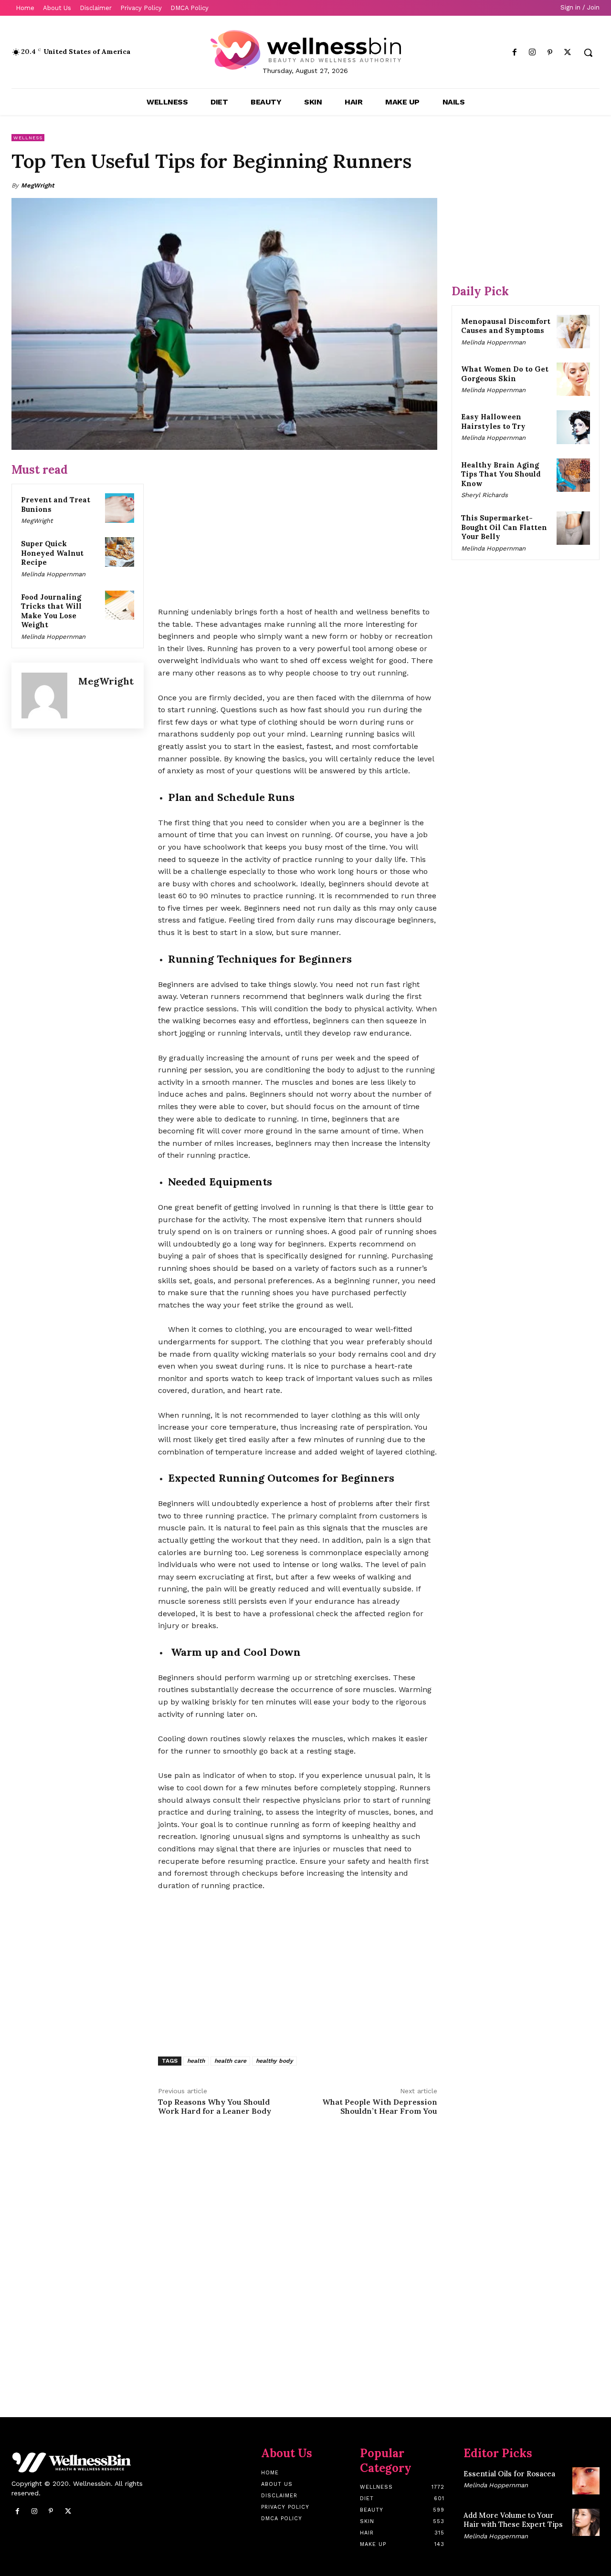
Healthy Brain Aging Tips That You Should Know (501, 474)
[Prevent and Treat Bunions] (120, 508)
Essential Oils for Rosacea (509, 2474)
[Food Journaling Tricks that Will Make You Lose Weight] (120, 605)
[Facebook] (514, 53)
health (196, 2061)
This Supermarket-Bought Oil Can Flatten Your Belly (504, 527)
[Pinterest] (550, 53)
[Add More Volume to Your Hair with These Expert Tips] (586, 2522)
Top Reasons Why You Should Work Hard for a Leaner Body (215, 2106)
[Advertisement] (298, 529)
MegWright (38, 185)
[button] (588, 52)
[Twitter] (568, 53)
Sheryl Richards (485, 495)
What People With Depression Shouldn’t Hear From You (380, 2106)
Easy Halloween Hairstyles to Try (493, 421)
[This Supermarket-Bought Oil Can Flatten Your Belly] (573, 528)
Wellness (28, 138)
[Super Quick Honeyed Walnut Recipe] (120, 552)
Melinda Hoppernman (53, 574)
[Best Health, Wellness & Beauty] (305, 50)
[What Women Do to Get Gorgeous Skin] (573, 379)
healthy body (274, 2061)
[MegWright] (45, 696)
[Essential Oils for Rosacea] (586, 2481)
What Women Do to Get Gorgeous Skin (505, 374)
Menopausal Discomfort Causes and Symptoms (506, 326)
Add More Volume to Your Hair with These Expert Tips (513, 2520)
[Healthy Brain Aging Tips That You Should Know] (573, 475)
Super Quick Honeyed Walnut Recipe (52, 553)
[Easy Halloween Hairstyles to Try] (573, 427)
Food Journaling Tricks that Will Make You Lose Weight (51, 611)
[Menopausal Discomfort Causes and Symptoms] (573, 332)
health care (230, 2061)
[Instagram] (532, 53)
